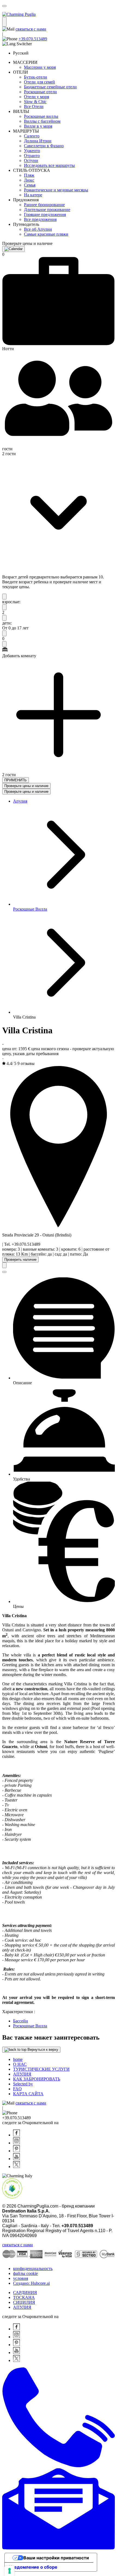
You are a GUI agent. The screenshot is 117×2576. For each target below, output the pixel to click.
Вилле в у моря (38, 126)
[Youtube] (16, 2159)
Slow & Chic (35, 102)
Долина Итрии (38, 141)
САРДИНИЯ (25, 2293)
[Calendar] (13, 249)
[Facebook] (16, 2135)
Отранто (32, 156)
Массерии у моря (40, 67)
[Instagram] (16, 2143)
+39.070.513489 (33, 39)
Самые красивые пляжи (46, 234)
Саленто (32, 136)
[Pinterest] (16, 2151)
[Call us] (59, 2466)
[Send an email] (59, 2548)
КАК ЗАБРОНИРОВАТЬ (37, 2079)
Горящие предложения (45, 214)
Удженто (32, 151)
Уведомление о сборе (33, 2567)
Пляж (29, 175)
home (18, 2059)
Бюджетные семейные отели (50, 87)
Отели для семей (39, 82)
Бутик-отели (36, 77)
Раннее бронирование (44, 205)
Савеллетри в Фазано (44, 146)
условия (21, 2278)
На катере (33, 195)
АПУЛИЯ (22, 2074)
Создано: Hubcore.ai (31, 2283)
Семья (30, 185)
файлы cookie (25, 2273)
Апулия (20, 801)
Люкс (29, 180)
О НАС (20, 2064)
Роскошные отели (40, 92)
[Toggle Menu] (4, 22)
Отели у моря (36, 97)
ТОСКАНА (24, 2297)
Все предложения (40, 219)
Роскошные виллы (41, 116)
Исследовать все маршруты (49, 165)
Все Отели (34, 106)
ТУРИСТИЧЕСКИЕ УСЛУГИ (41, 2069)
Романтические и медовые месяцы (56, 190)
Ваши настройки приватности (56, 2558)
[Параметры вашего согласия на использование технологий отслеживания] (10, 2571)
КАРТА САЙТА (28, 2094)
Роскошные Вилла (30, 909)
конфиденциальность (33, 2269)
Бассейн (21, 2021)
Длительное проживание (47, 210)
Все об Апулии (38, 229)
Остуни (31, 160)
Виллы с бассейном (42, 121)
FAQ (17, 2089)
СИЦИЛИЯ (24, 2302)
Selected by (23, 2084)
